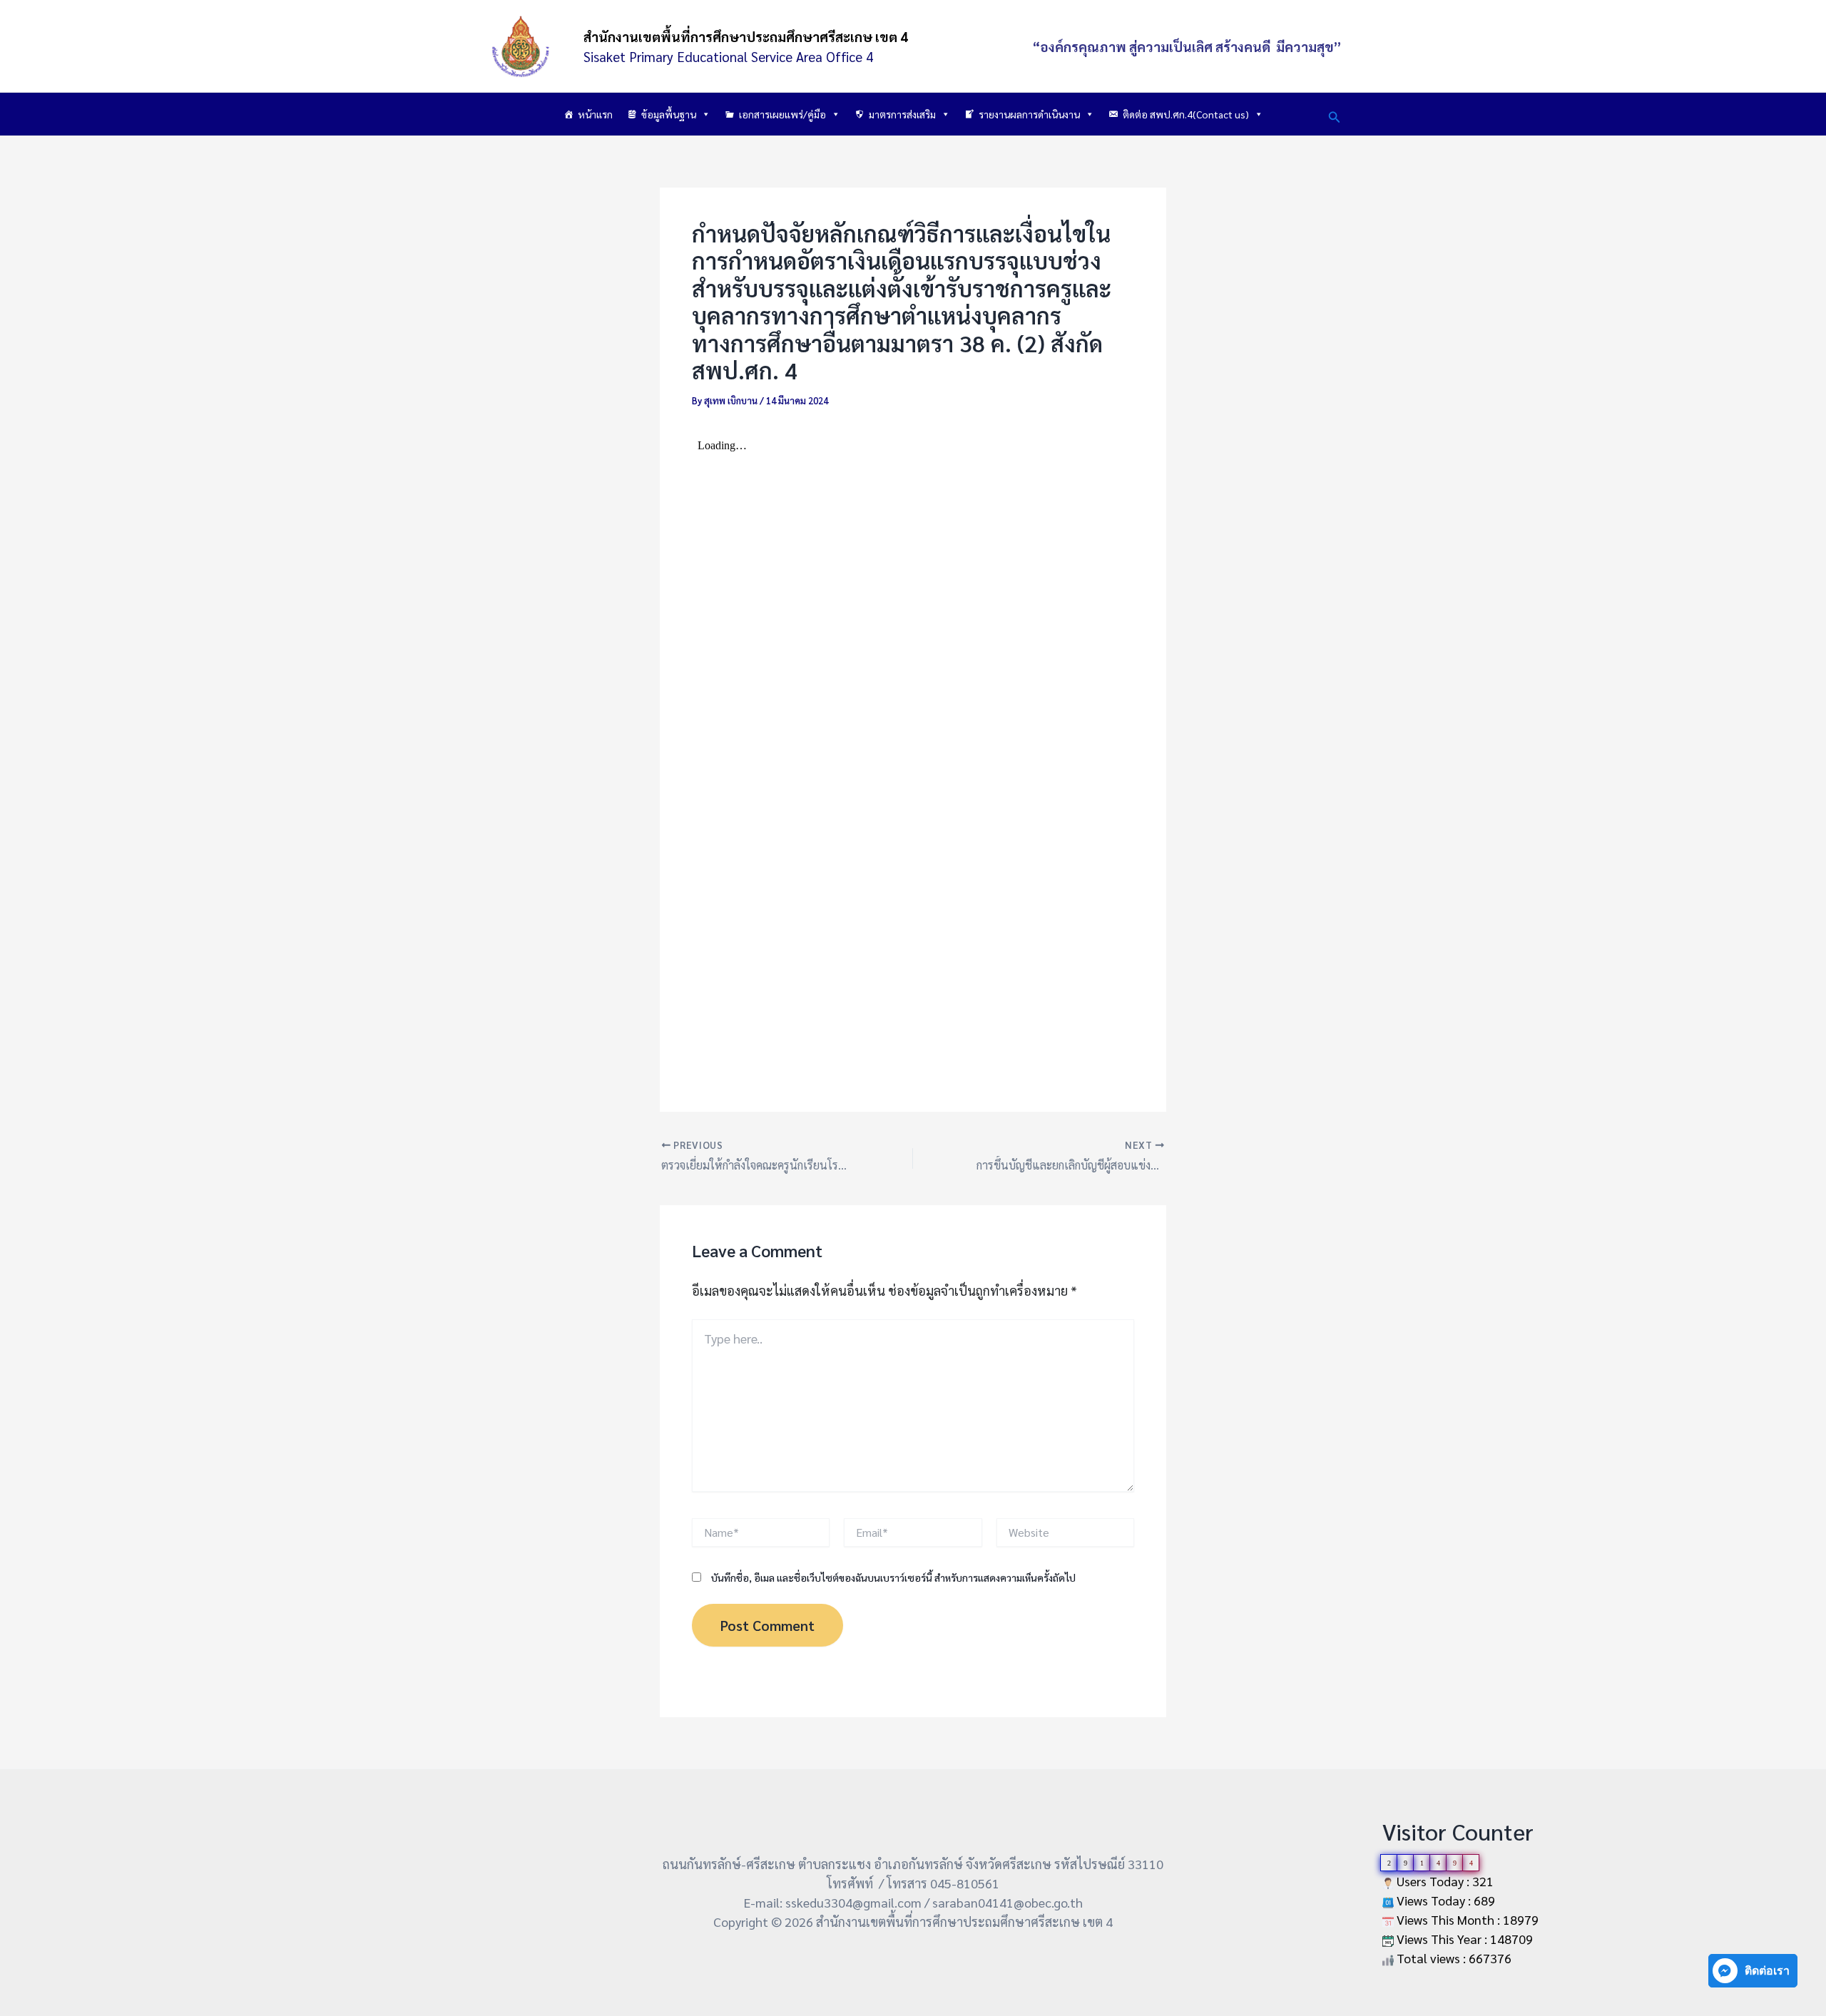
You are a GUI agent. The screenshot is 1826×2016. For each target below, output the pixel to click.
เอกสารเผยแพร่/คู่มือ (782, 114)
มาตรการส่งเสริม (902, 114)
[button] (1335, 114)
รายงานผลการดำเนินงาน (1029, 114)
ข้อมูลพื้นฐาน (669, 114)
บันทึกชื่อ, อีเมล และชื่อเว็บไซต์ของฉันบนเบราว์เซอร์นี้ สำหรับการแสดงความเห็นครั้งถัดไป (893, 1577)
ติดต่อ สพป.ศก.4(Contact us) (1186, 114)
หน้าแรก (595, 114)
